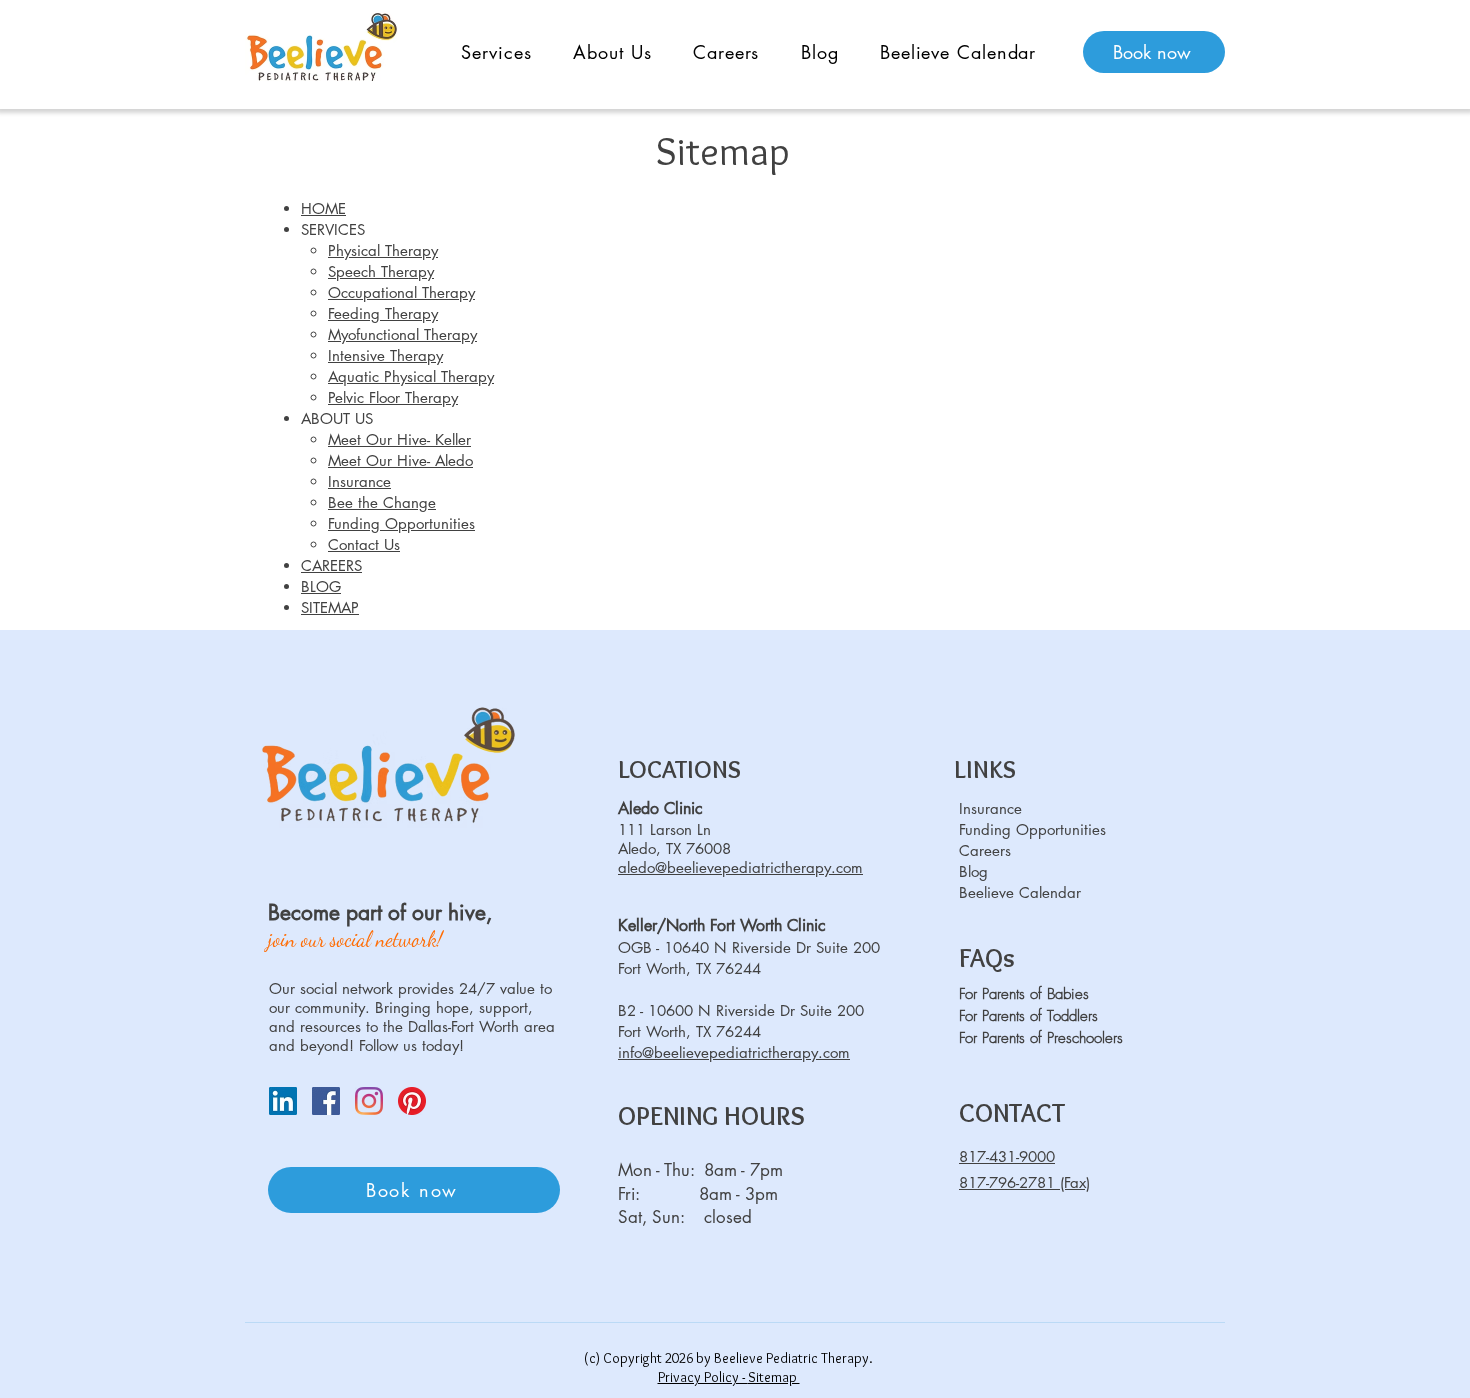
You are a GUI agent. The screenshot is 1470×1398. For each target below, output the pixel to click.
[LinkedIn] (283, 1101)
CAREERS (331, 565)
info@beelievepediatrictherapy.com (734, 1052)
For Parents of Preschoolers (1041, 1038)
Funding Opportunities (401, 523)
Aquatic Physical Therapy (411, 376)
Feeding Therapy (383, 313)
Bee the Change (382, 502)
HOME (323, 208)
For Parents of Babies (1024, 994)
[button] (496, 52)
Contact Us (364, 544)
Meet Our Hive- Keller (399, 439)
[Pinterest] (412, 1101)
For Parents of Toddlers (1028, 1016)
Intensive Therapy (385, 355)
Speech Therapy (381, 271)
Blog (973, 871)
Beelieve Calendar (1020, 892)
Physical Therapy (383, 250)
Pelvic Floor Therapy (393, 397)
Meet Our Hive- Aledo (400, 460)
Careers (985, 850)
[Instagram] (369, 1101)
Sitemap (774, 1377)
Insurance (359, 481)
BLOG (321, 586)
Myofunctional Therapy (402, 334)
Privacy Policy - (703, 1377)
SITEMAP (330, 607)
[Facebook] (326, 1101)
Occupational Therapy (401, 292)
